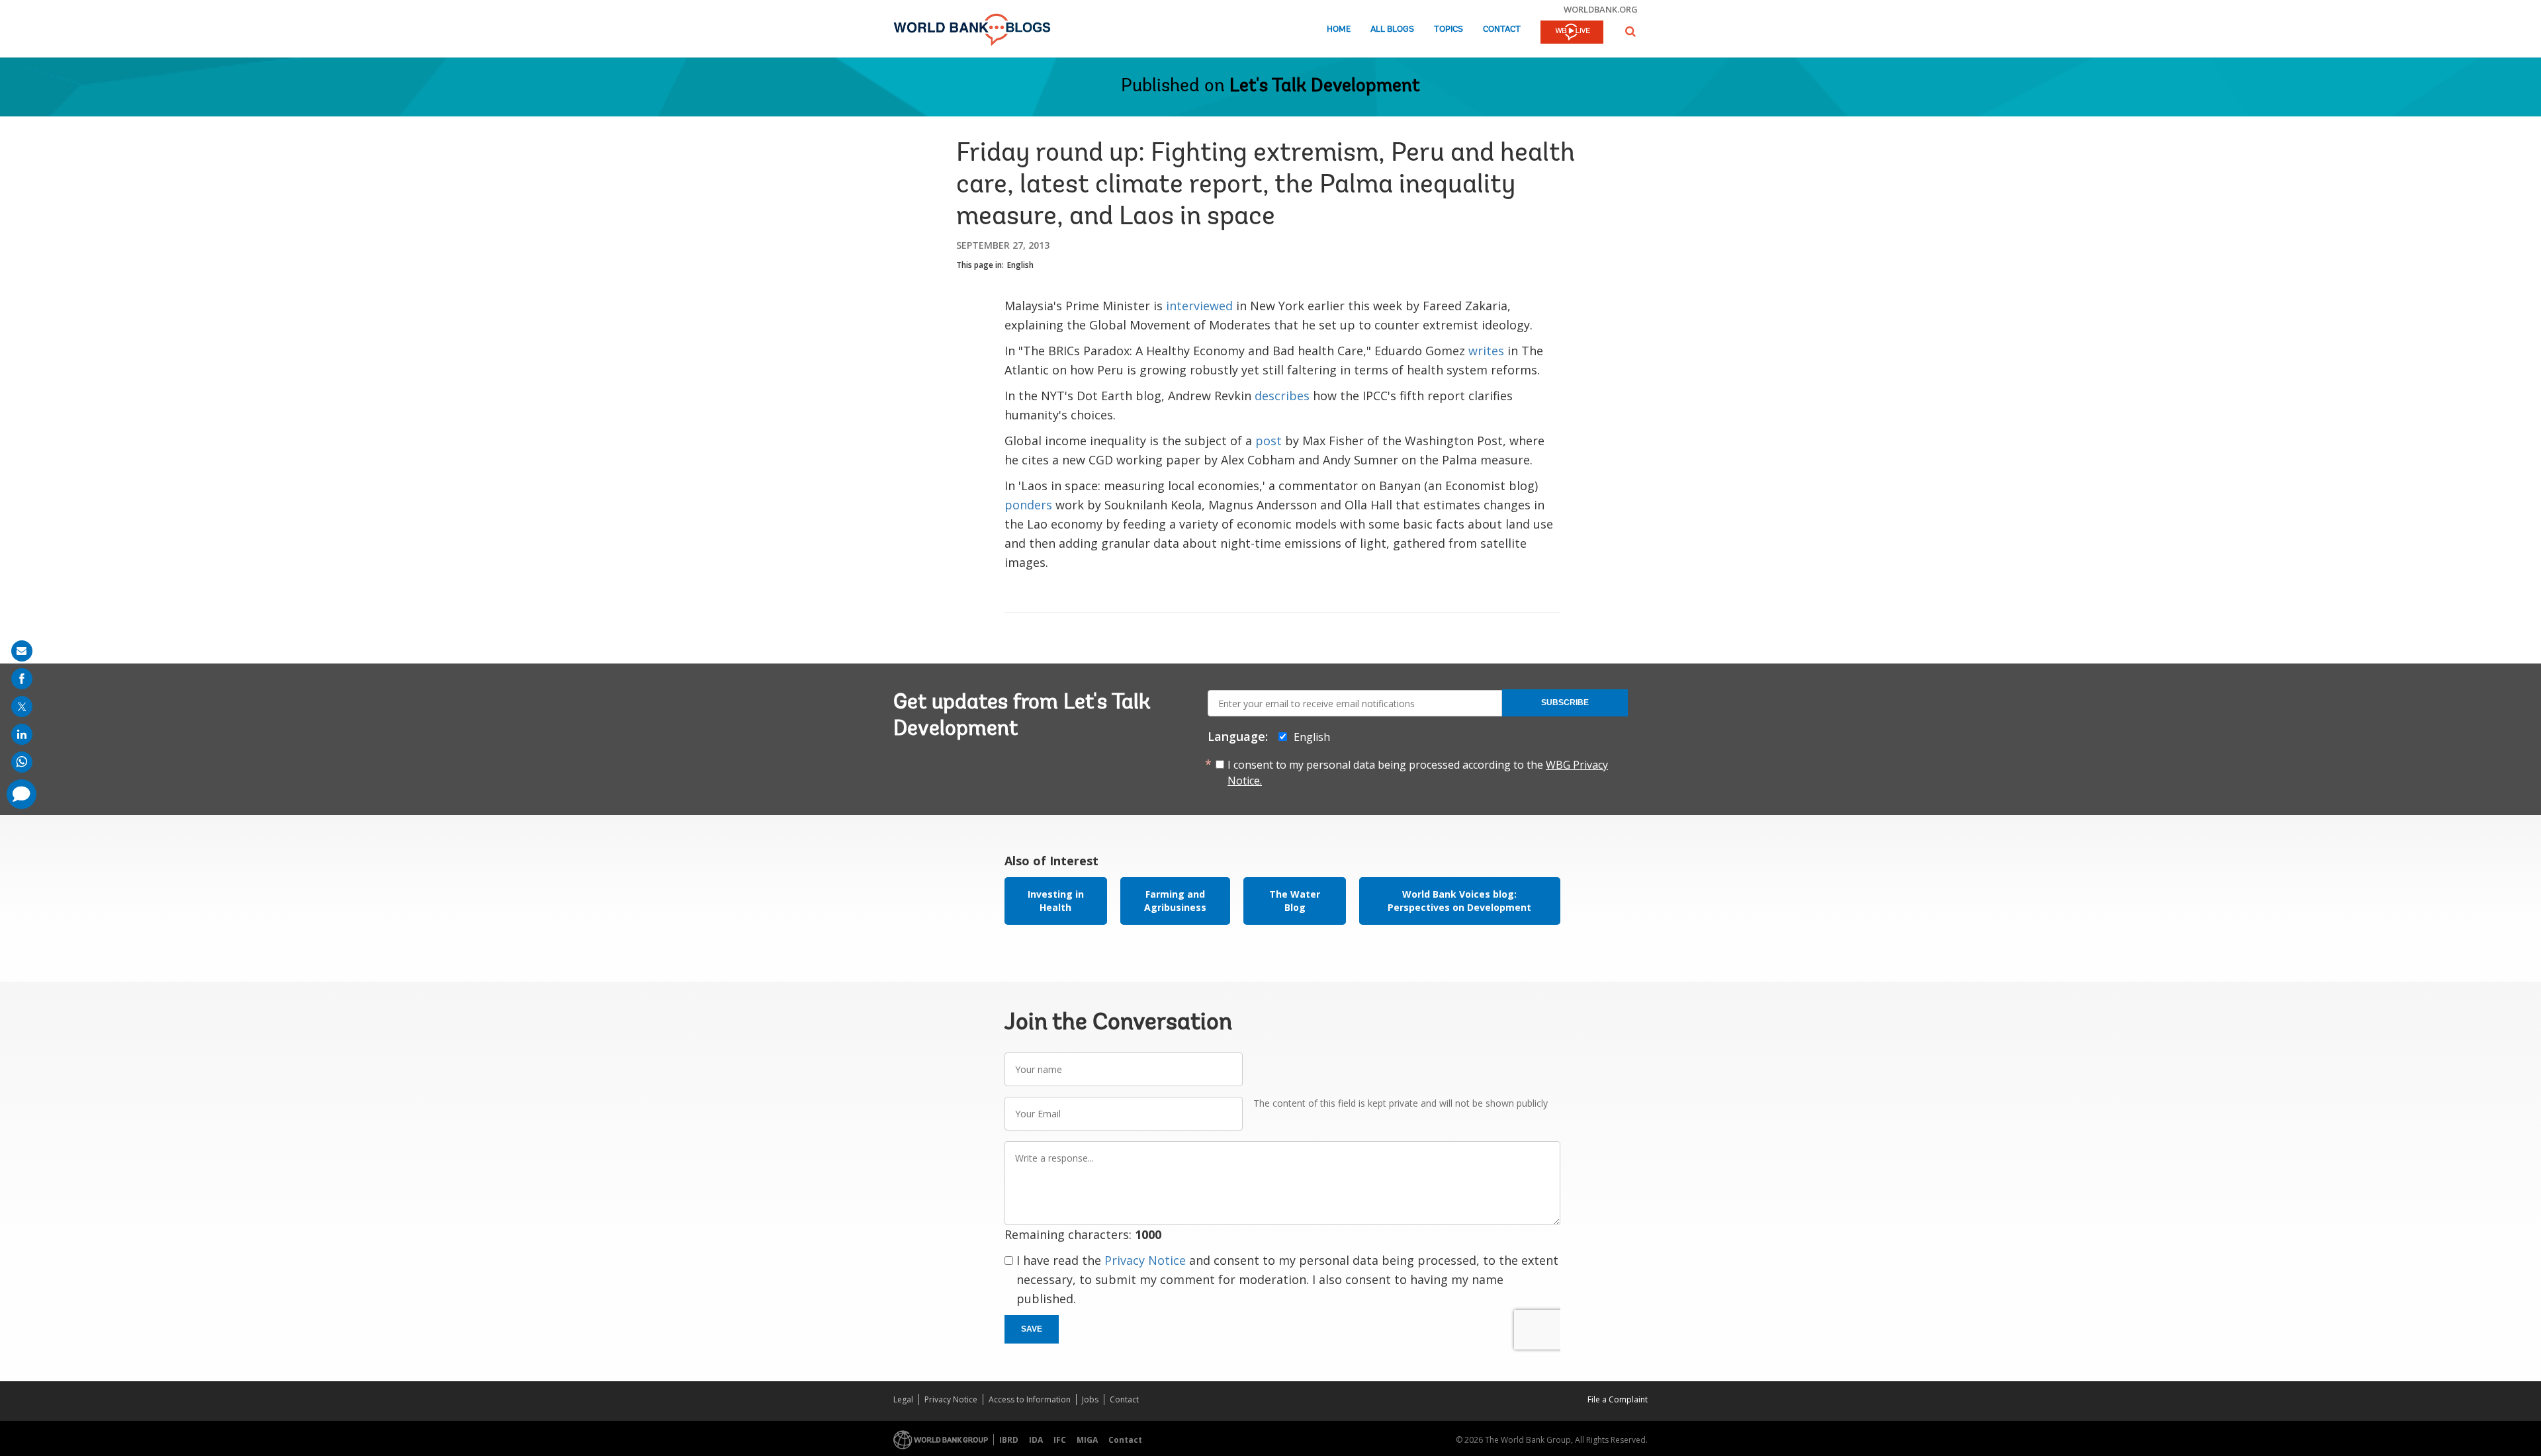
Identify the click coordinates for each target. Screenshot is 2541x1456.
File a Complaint (1618, 1399)
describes (1282, 396)
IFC (1060, 1440)
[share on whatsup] (22, 762)
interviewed (1199, 306)
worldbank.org (1601, 9)
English (1020, 265)
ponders (1028, 505)
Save (1032, 1329)
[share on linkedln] (22, 734)
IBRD (1009, 1440)
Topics (1449, 29)
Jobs (1090, 1399)
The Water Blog (1295, 901)
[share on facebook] (22, 679)
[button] (1630, 31)
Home (1339, 29)
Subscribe (1565, 703)
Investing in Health (1056, 901)
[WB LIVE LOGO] (1572, 33)
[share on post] (22, 707)
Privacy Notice (1145, 1260)
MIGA (1087, 1440)
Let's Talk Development (1325, 87)
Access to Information (1030, 1399)
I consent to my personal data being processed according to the (1418, 773)
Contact (1502, 29)
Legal (903, 1399)
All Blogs (1392, 29)
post (1269, 441)
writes (1486, 351)
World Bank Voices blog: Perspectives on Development (1459, 901)
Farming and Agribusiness (1175, 901)
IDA (1036, 1440)
